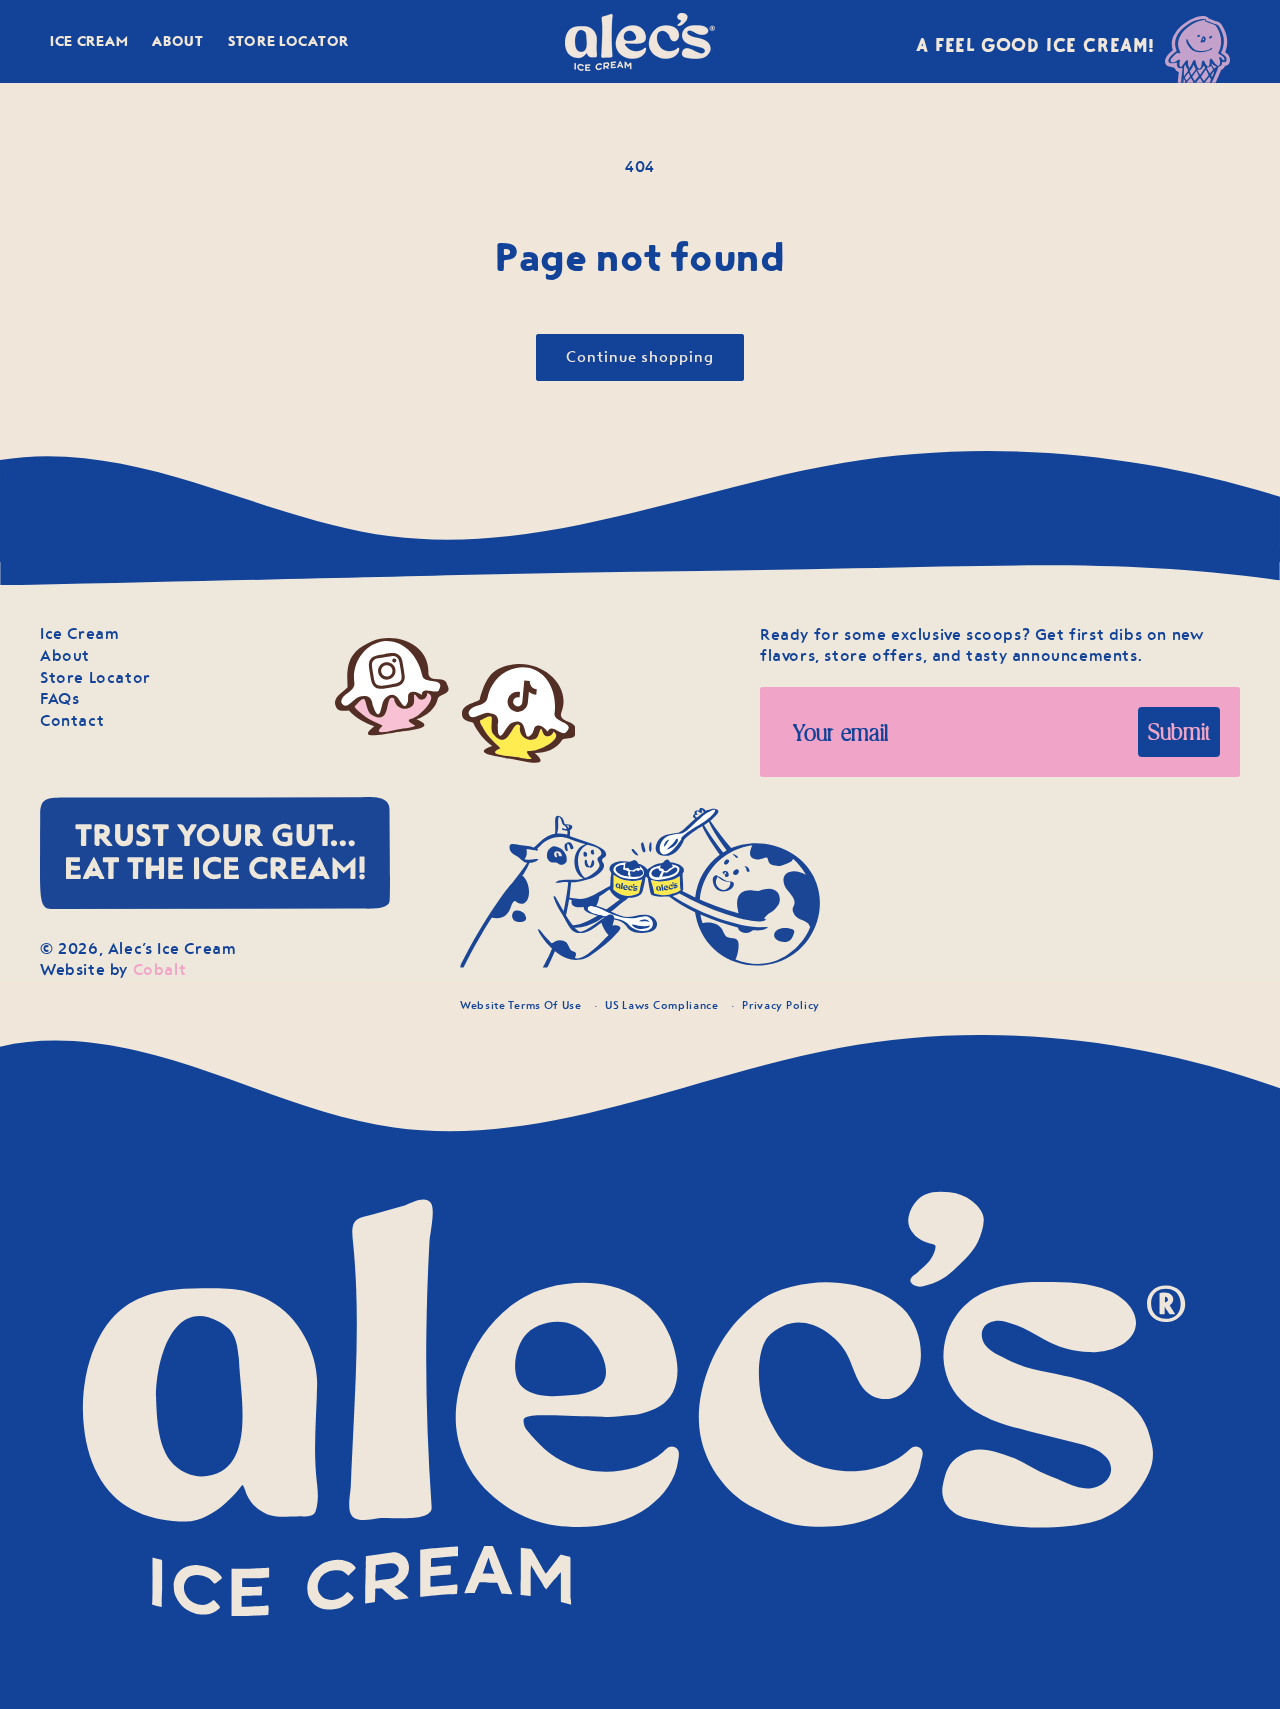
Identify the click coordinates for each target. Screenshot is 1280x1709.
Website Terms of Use (521, 1005)
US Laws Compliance (662, 1005)
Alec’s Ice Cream (172, 948)
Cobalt (160, 969)
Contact (72, 720)
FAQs (59, 698)
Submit (1179, 731)
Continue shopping (640, 357)
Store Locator (95, 677)
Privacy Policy (781, 1005)
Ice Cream (79, 633)
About (65, 655)
